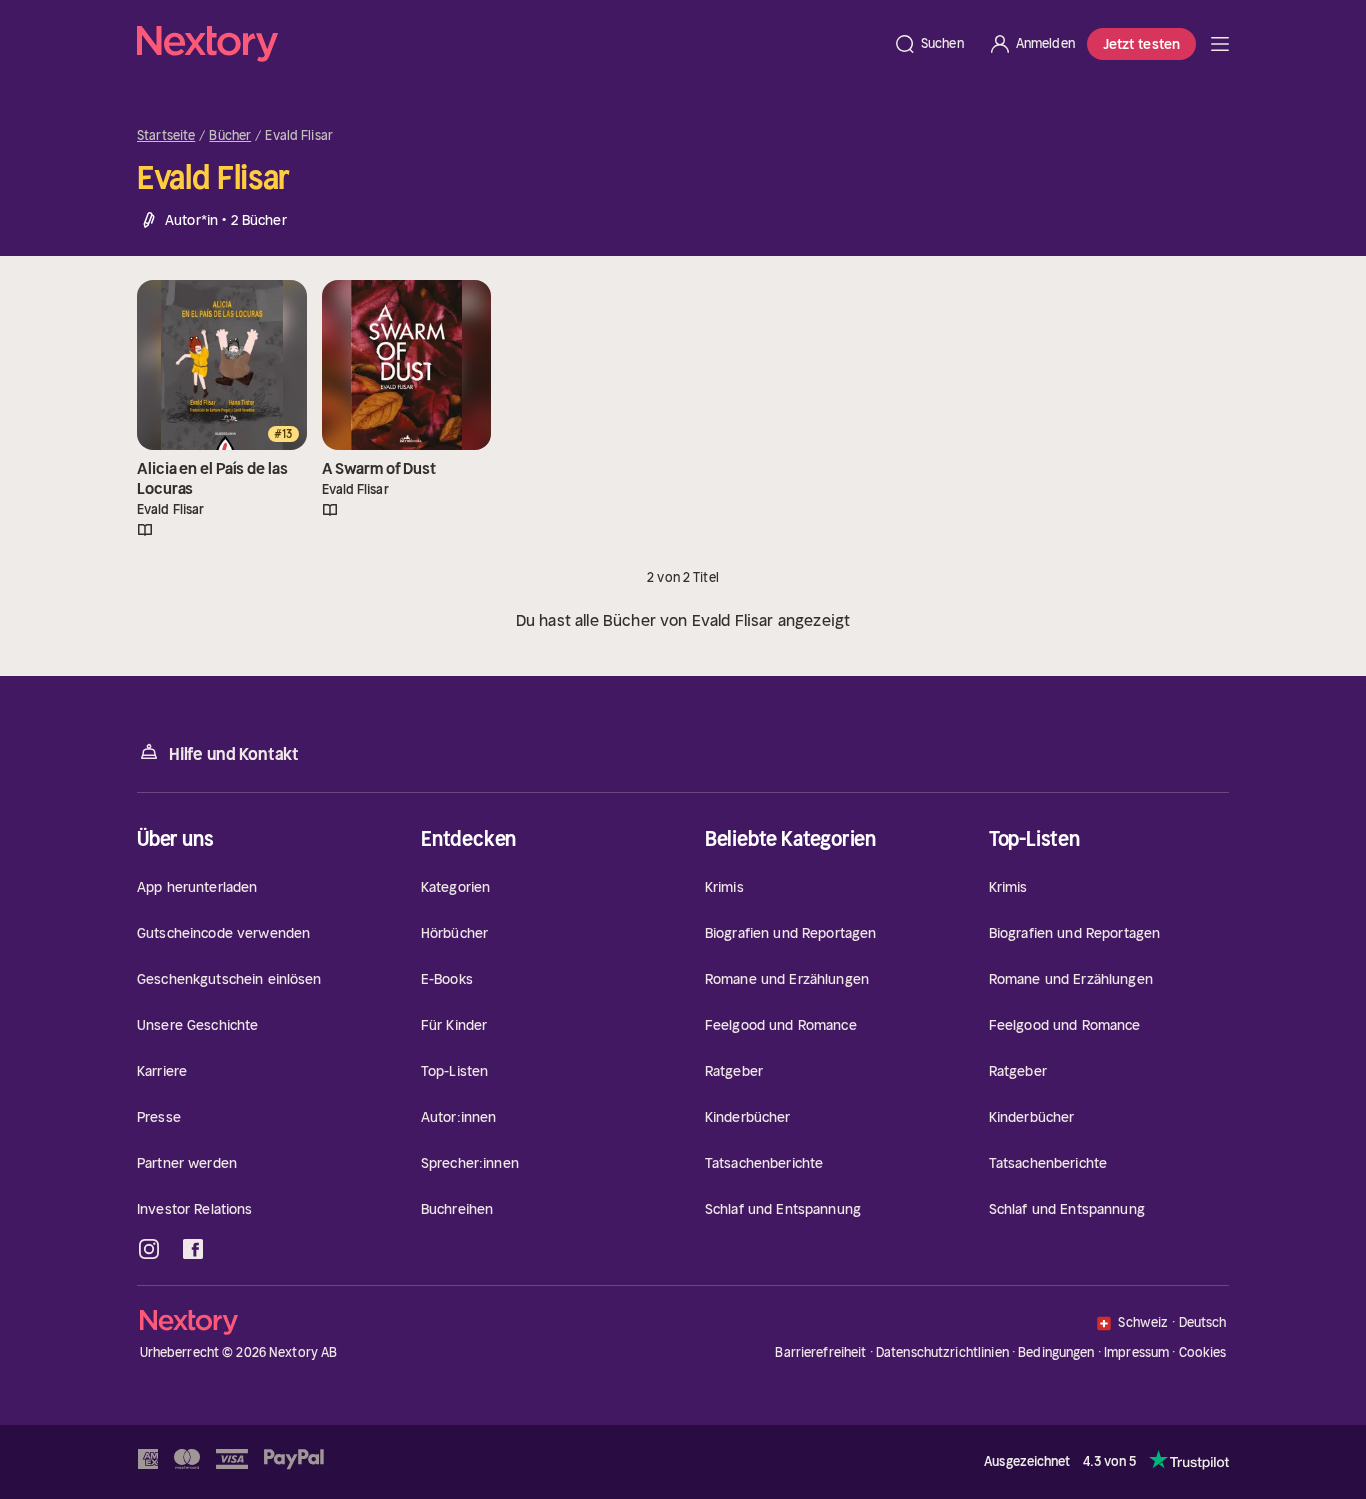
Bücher (230, 136)
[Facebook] (193, 1249)
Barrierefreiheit (820, 1352)
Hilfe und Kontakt (234, 754)
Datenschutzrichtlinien (942, 1352)
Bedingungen (1056, 1352)
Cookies (1203, 1353)
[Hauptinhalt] (1220, 44)
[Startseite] (509, 44)
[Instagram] (149, 1249)
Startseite (166, 136)
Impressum (1136, 1352)
